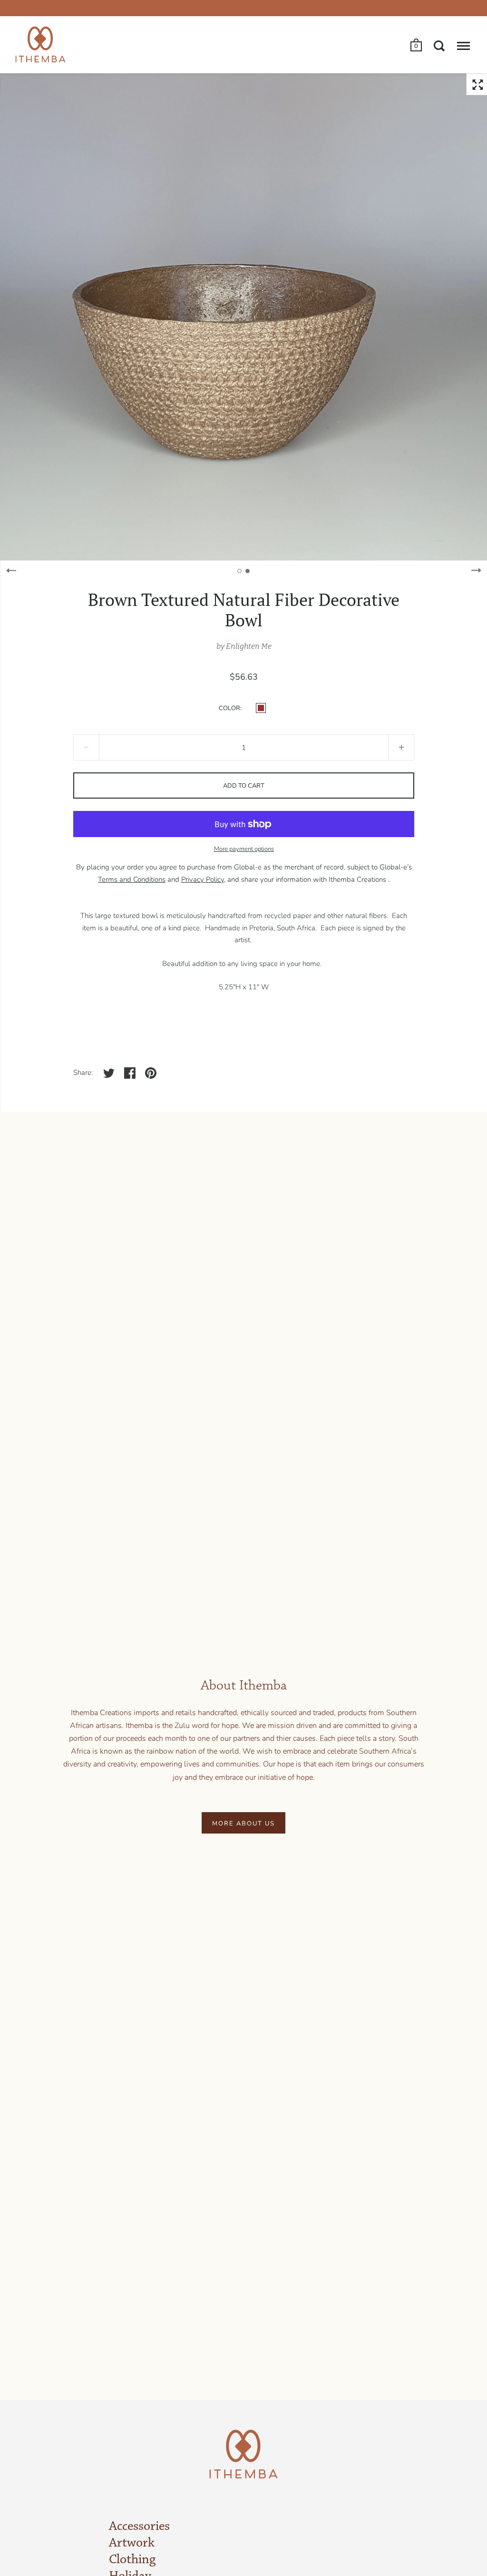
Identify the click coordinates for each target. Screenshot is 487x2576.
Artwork (132, 2543)
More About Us (243, 1824)
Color (229, 708)
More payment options (244, 849)
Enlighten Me (249, 646)
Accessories (139, 2527)
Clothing (132, 2560)
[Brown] (261, 708)
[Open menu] (463, 46)
